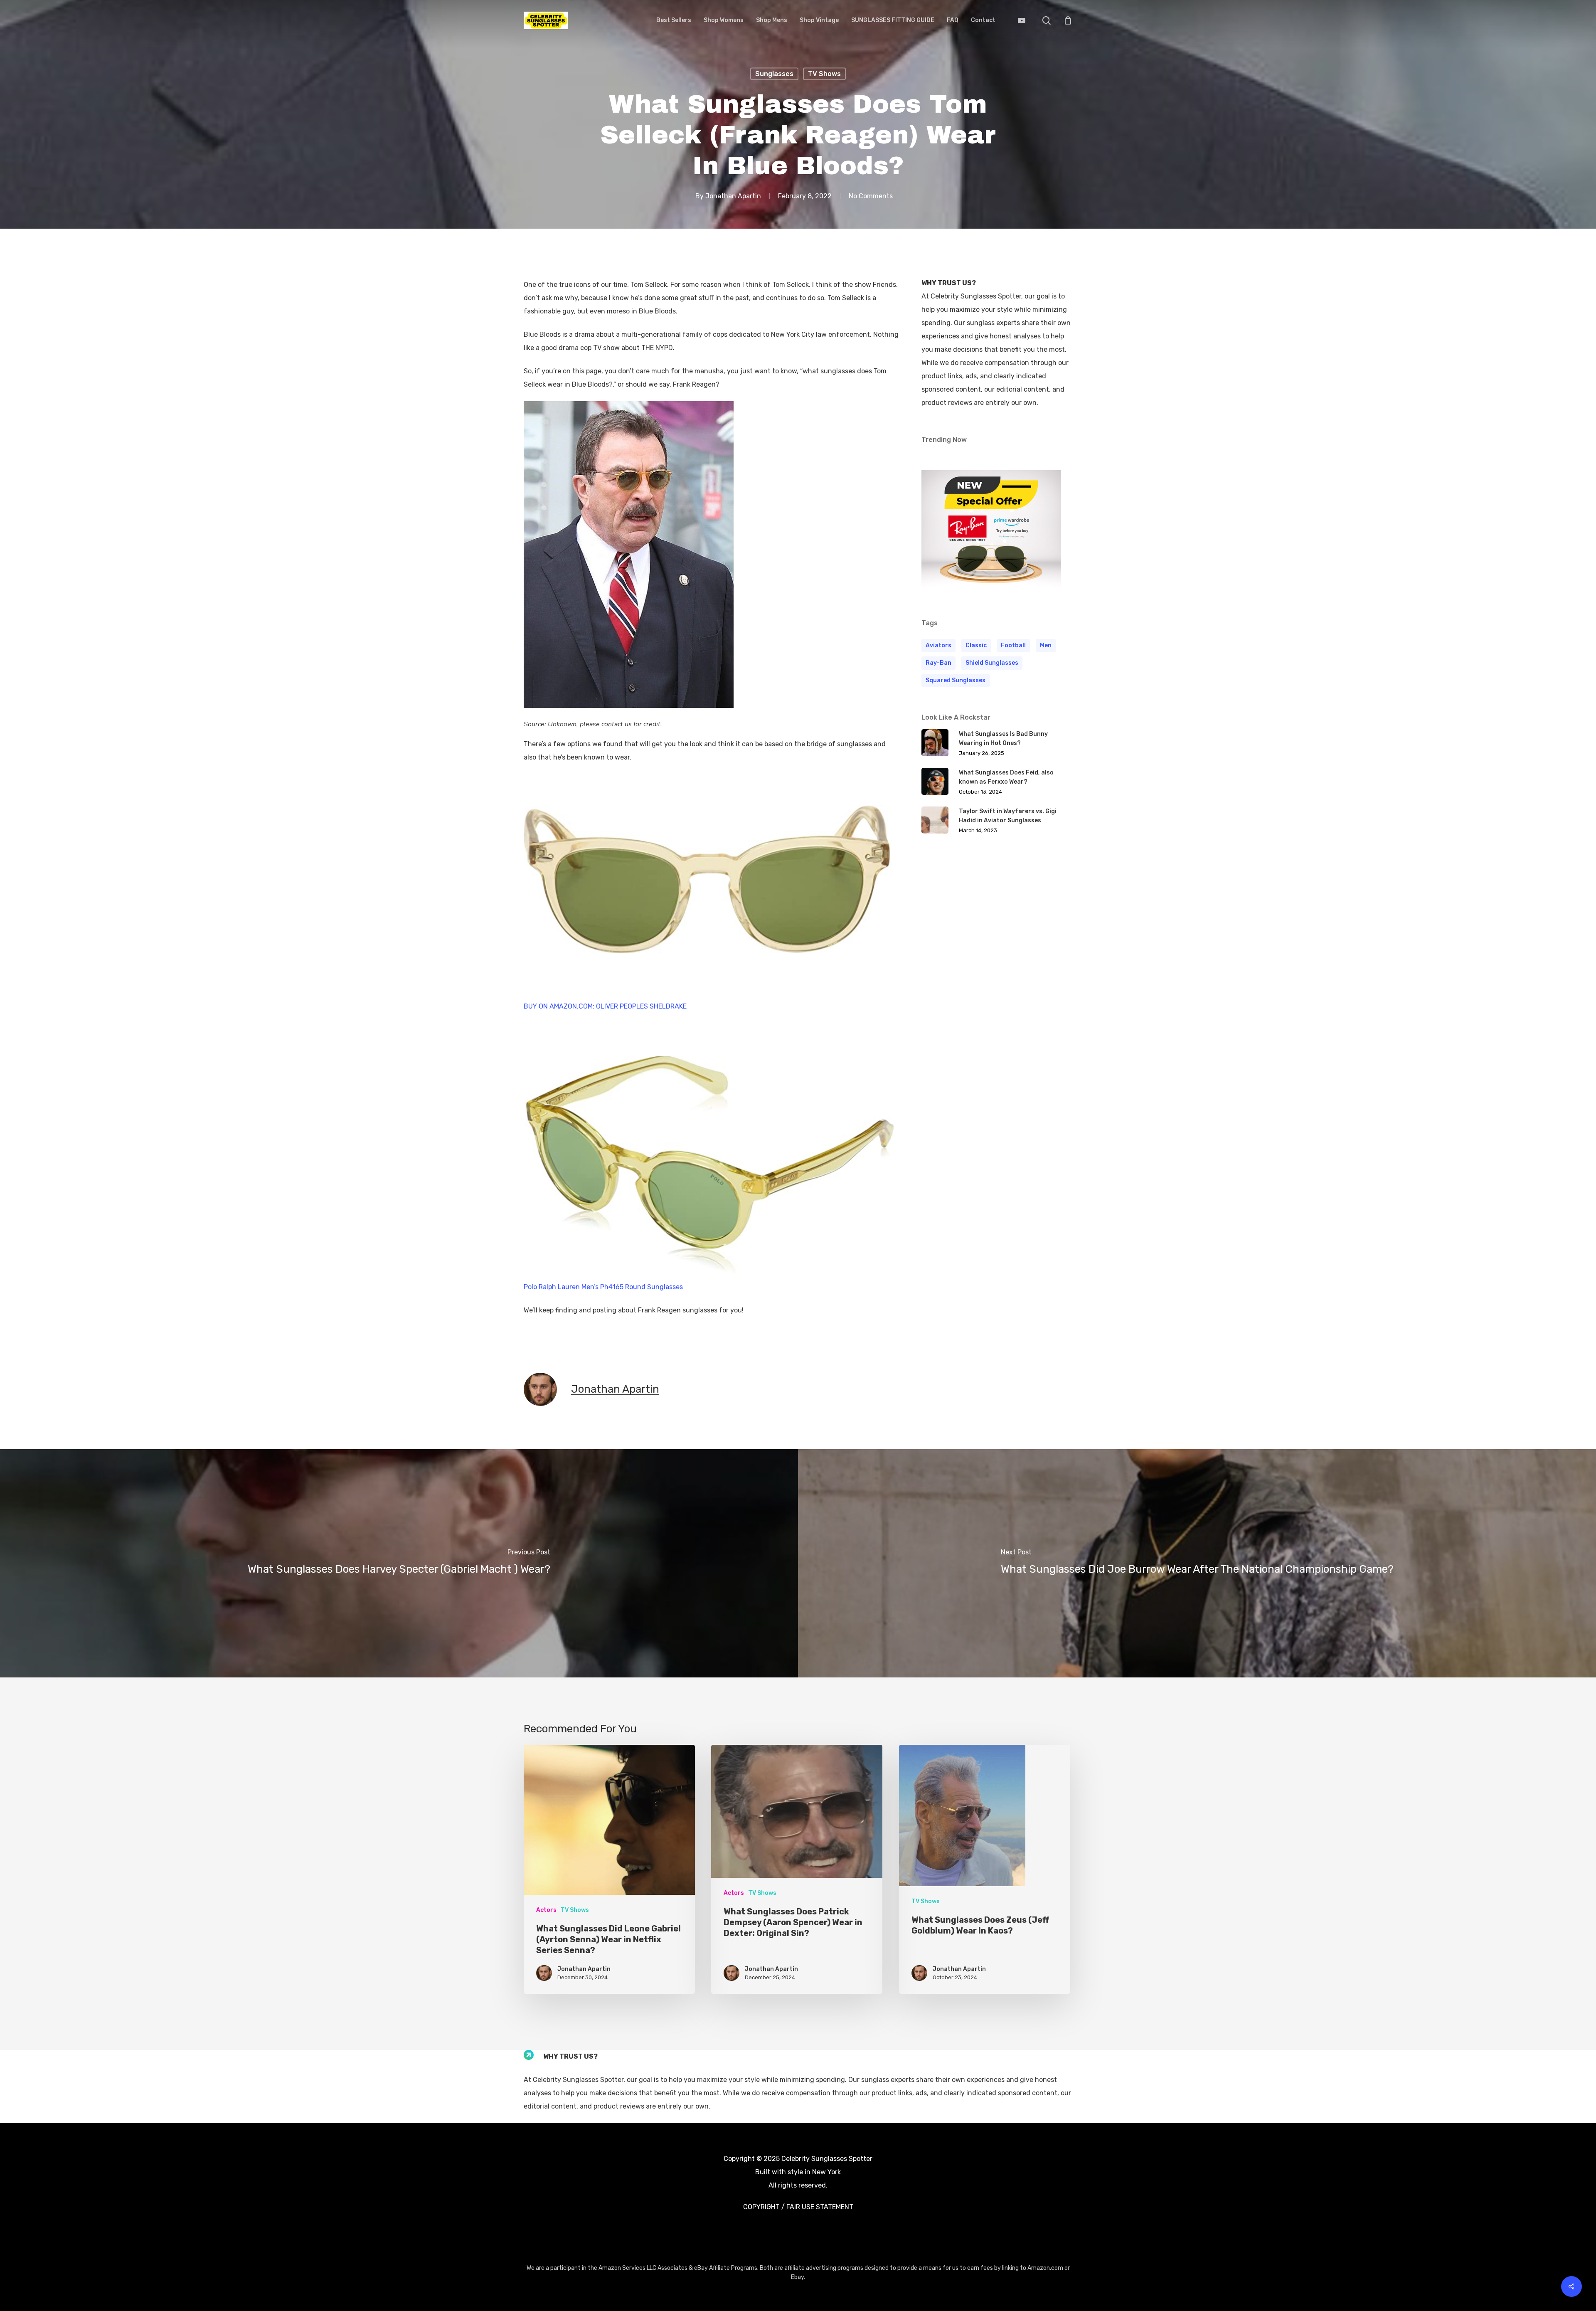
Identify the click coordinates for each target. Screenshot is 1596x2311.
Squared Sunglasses (956, 680)
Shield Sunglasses (992, 663)
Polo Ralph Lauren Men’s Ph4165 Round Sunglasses (603, 1287)
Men (1046, 645)
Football (1013, 645)
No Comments (871, 196)
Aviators (938, 645)
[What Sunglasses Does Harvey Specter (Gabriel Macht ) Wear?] (399, 1564)
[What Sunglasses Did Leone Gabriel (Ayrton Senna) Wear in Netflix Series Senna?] (609, 1869)
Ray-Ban (938, 663)
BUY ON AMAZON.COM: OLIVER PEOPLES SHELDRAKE (605, 1006)
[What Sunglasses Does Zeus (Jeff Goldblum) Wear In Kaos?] (985, 1869)
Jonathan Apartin (733, 196)
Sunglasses (774, 74)
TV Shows (824, 74)
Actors (546, 1910)
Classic (976, 645)
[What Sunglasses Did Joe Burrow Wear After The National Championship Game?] (1197, 1564)
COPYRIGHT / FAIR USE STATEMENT (798, 2207)
